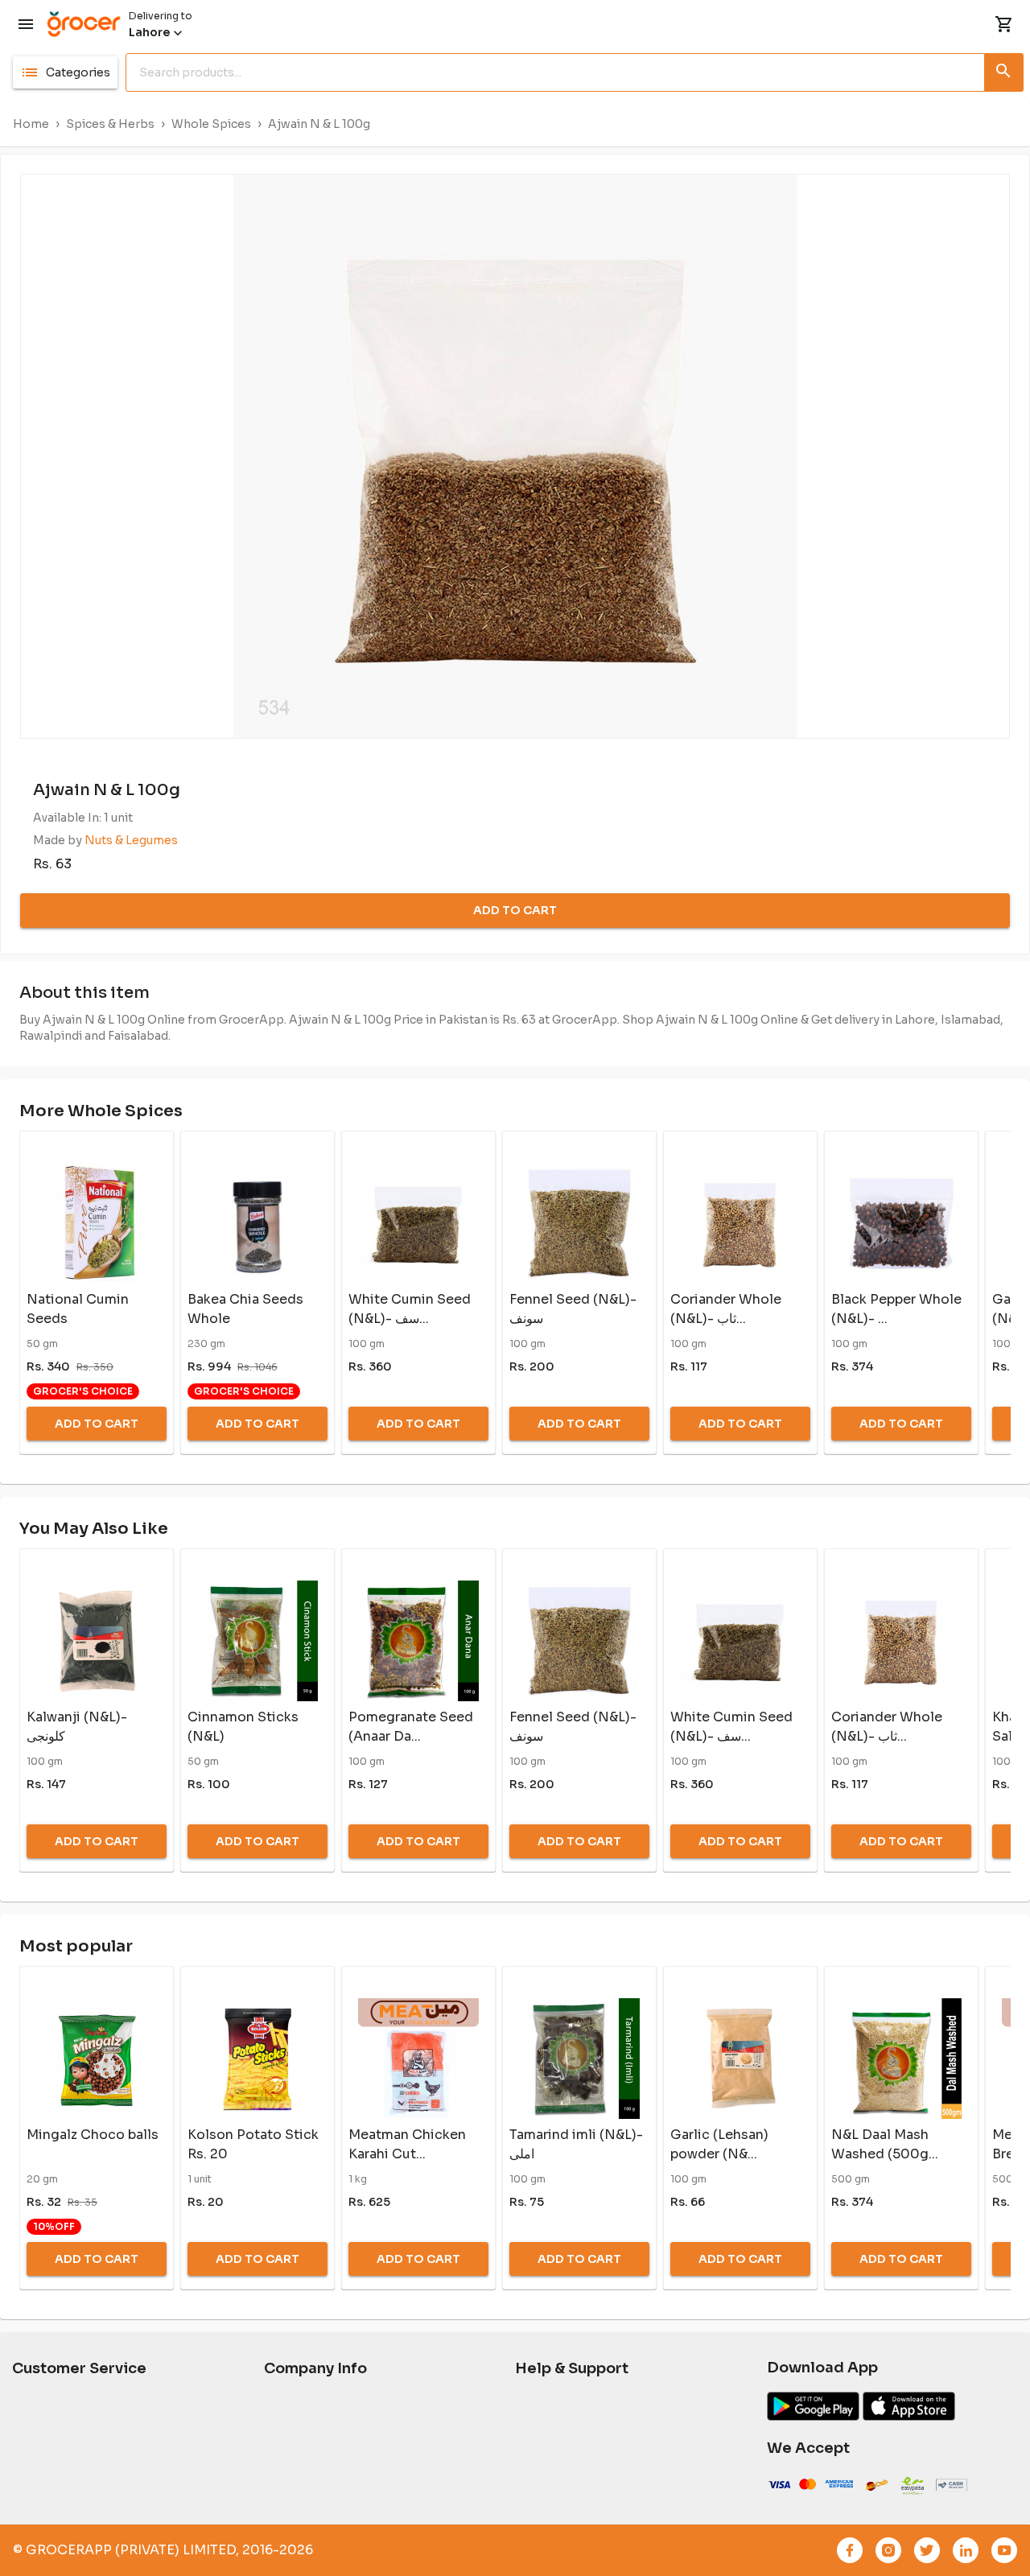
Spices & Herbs (110, 124)
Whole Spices (211, 124)
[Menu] (26, 24)
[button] (65, 72)
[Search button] (1004, 69)
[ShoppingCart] (1004, 24)
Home (31, 124)
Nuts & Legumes (131, 840)
